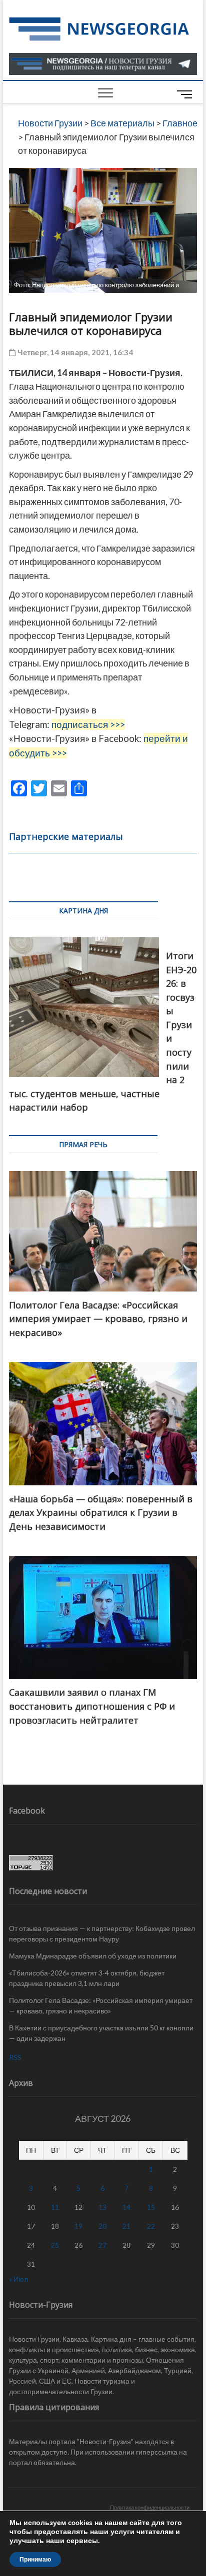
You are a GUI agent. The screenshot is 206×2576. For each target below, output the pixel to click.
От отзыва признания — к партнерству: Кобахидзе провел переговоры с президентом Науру (102, 1933)
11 (55, 2207)
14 (126, 2207)
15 (151, 2207)
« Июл (18, 2279)
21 (126, 2226)
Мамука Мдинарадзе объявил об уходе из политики (93, 1956)
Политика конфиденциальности (150, 2507)
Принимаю (35, 2560)
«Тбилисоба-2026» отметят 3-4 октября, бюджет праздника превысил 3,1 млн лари (87, 1978)
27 (102, 2245)
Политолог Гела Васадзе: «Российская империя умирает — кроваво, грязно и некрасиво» (101, 2005)
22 (151, 2226)
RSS (15, 2057)
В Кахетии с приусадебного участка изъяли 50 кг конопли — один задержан (101, 2033)
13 (102, 2207)
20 (102, 2226)
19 (78, 2226)
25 (55, 2245)
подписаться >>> (88, 724)
